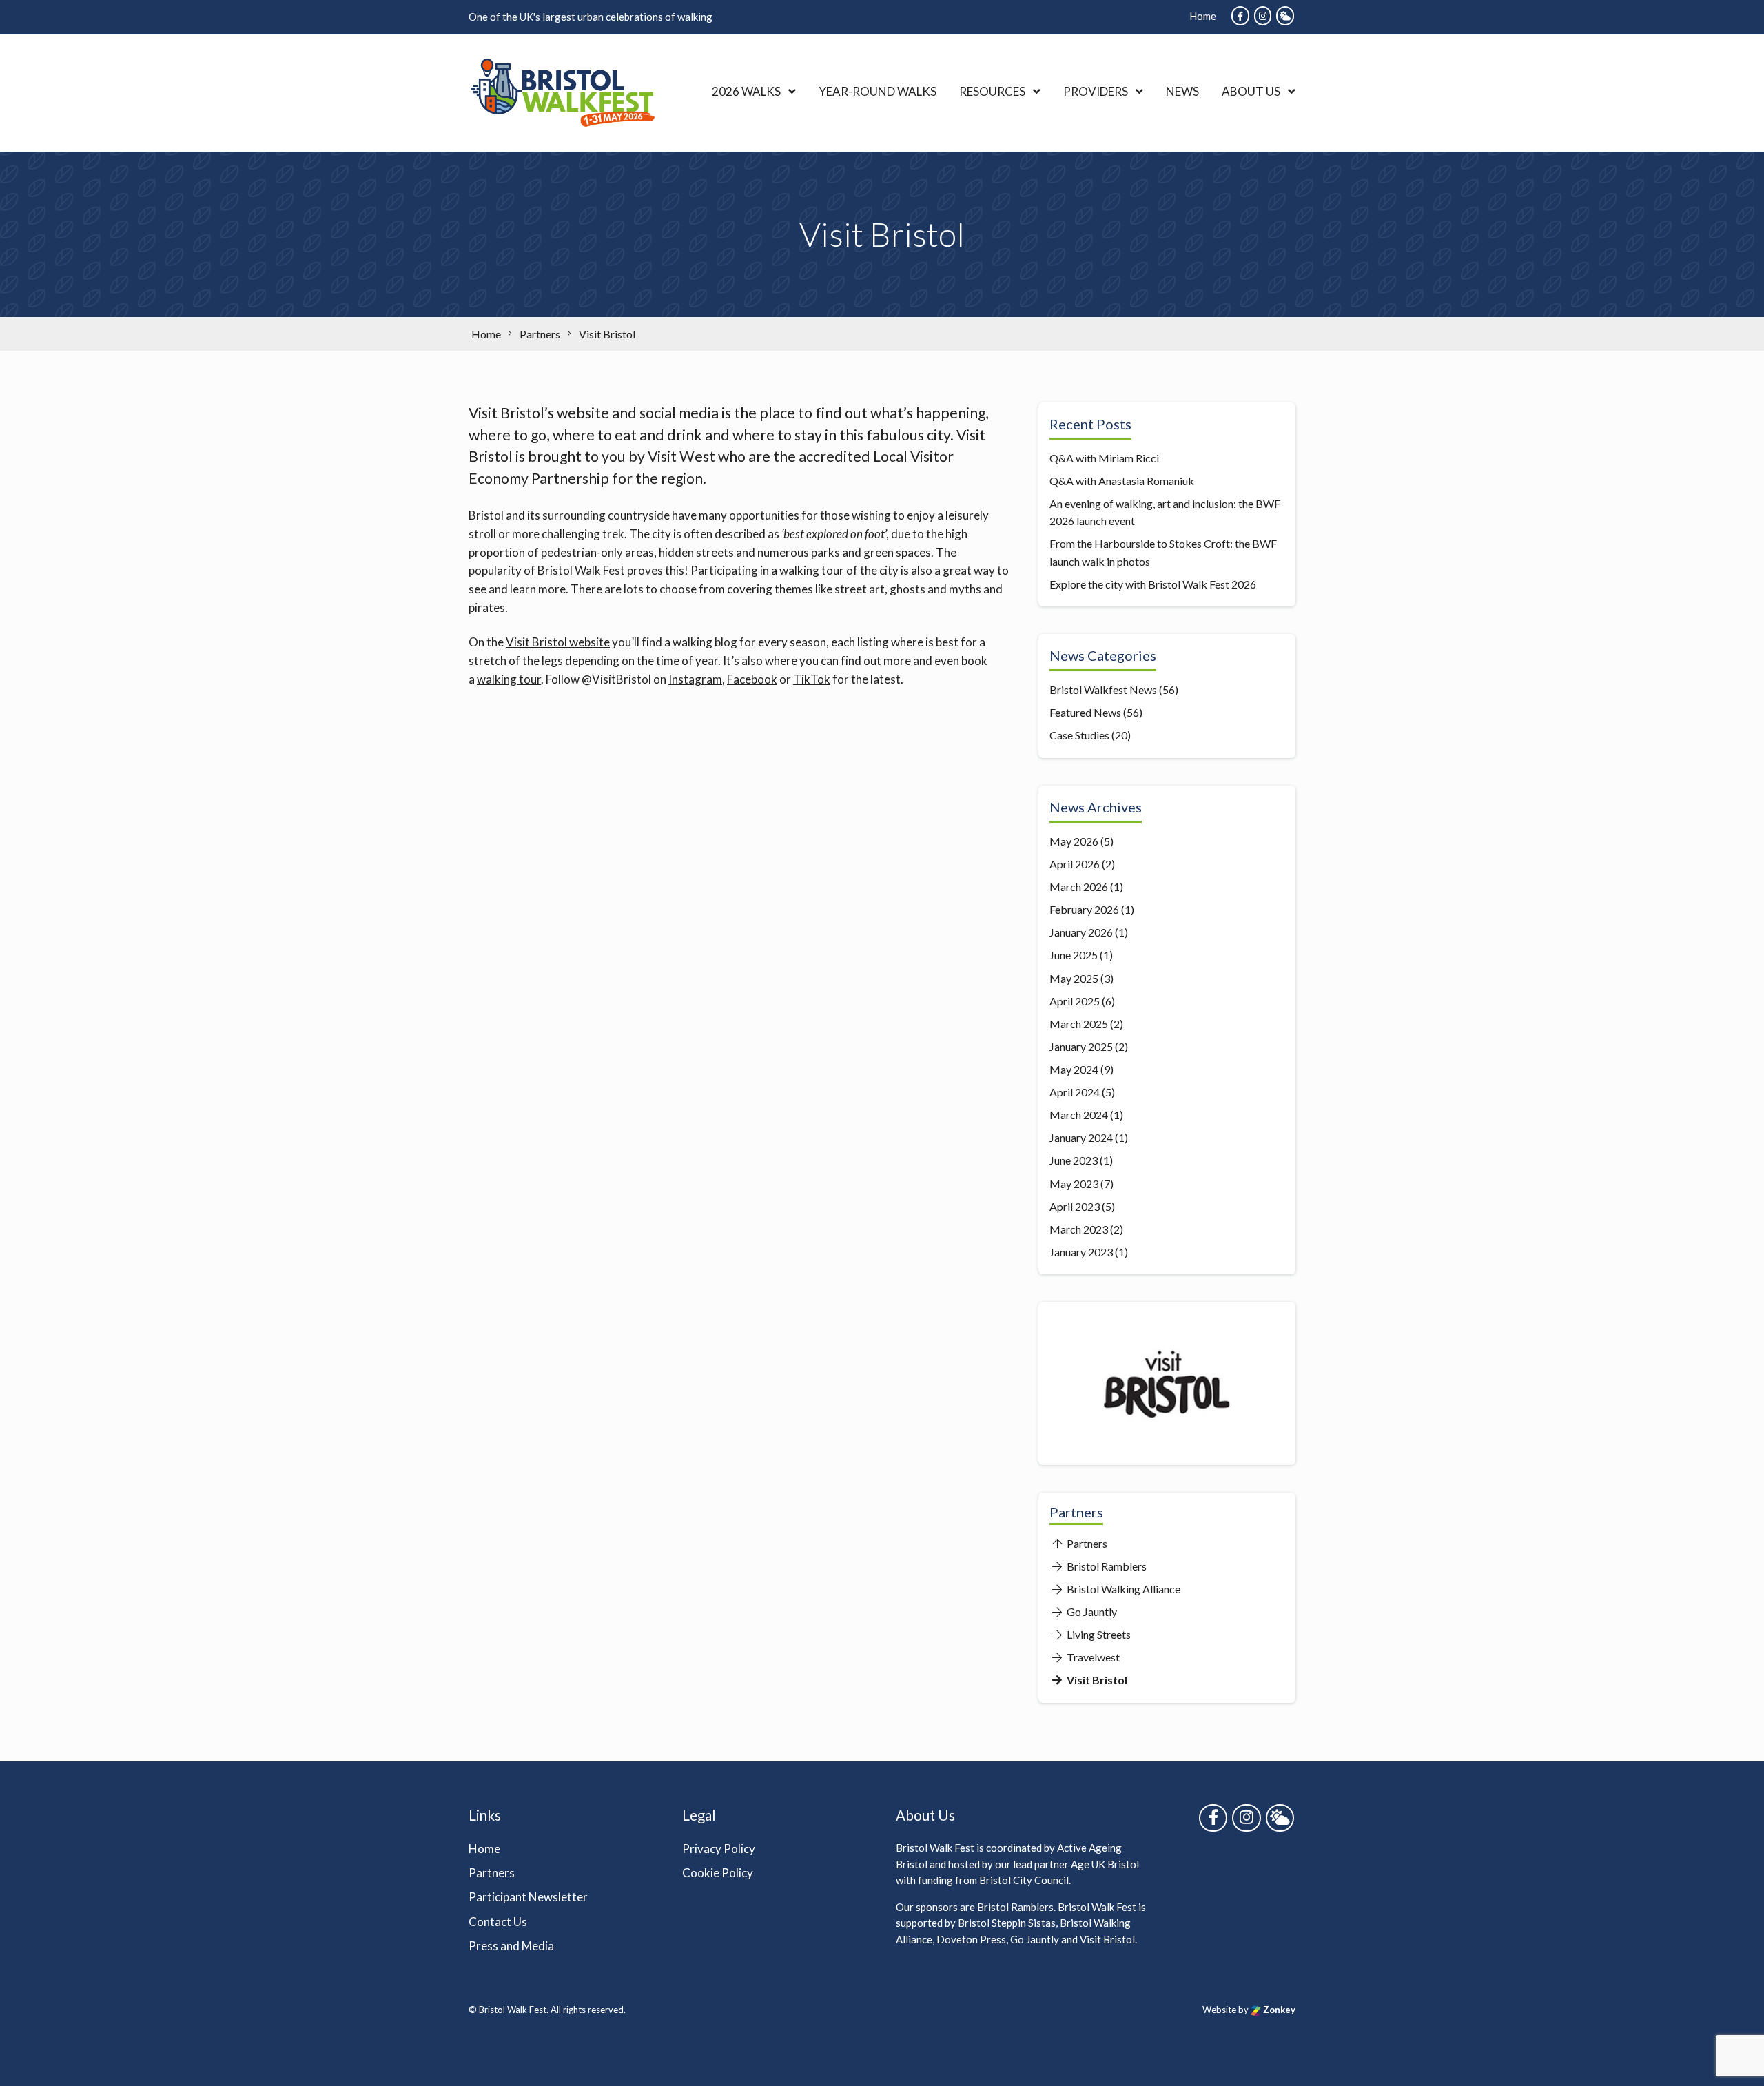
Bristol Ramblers (1106, 1566)
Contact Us (498, 1922)
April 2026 (1075, 864)
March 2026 (1079, 887)
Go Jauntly (1091, 1612)
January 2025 (1081, 1046)
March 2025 (1079, 1024)
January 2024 (1081, 1137)
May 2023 (1074, 1184)
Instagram (695, 679)
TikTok (812, 679)
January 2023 (1081, 1252)
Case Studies (1079, 735)
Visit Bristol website (558, 642)
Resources (992, 91)
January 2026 (1081, 932)
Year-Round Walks (878, 91)
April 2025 (1075, 1001)
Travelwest (1092, 1657)
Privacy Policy (719, 1849)
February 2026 (1084, 909)
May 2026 (1074, 841)
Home (1203, 16)
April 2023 (1075, 1206)
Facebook (752, 679)
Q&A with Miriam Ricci (1104, 458)
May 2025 (1074, 978)
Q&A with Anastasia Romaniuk (1122, 481)
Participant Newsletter (528, 1897)
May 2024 (1074, 1069)
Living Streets (1098, 1634)
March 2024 (1079, 1115)
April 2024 (1075, 1092)
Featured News (1085, 712)
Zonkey (1278, 2010)
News (1182, 91)
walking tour (509, 679)
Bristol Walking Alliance (1122, 1589)
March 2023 (1079, 1229)
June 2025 (1074, 955)
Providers (1096, 91)
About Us (1251, 91)
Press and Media (511, 1946)
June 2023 (1074, 1160)
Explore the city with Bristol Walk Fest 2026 (1153, 584)
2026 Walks (746, 91)
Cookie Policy (718, 1873)
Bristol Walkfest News (1103, 689)
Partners (1086, 1543)
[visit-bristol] (1167, 1321)
